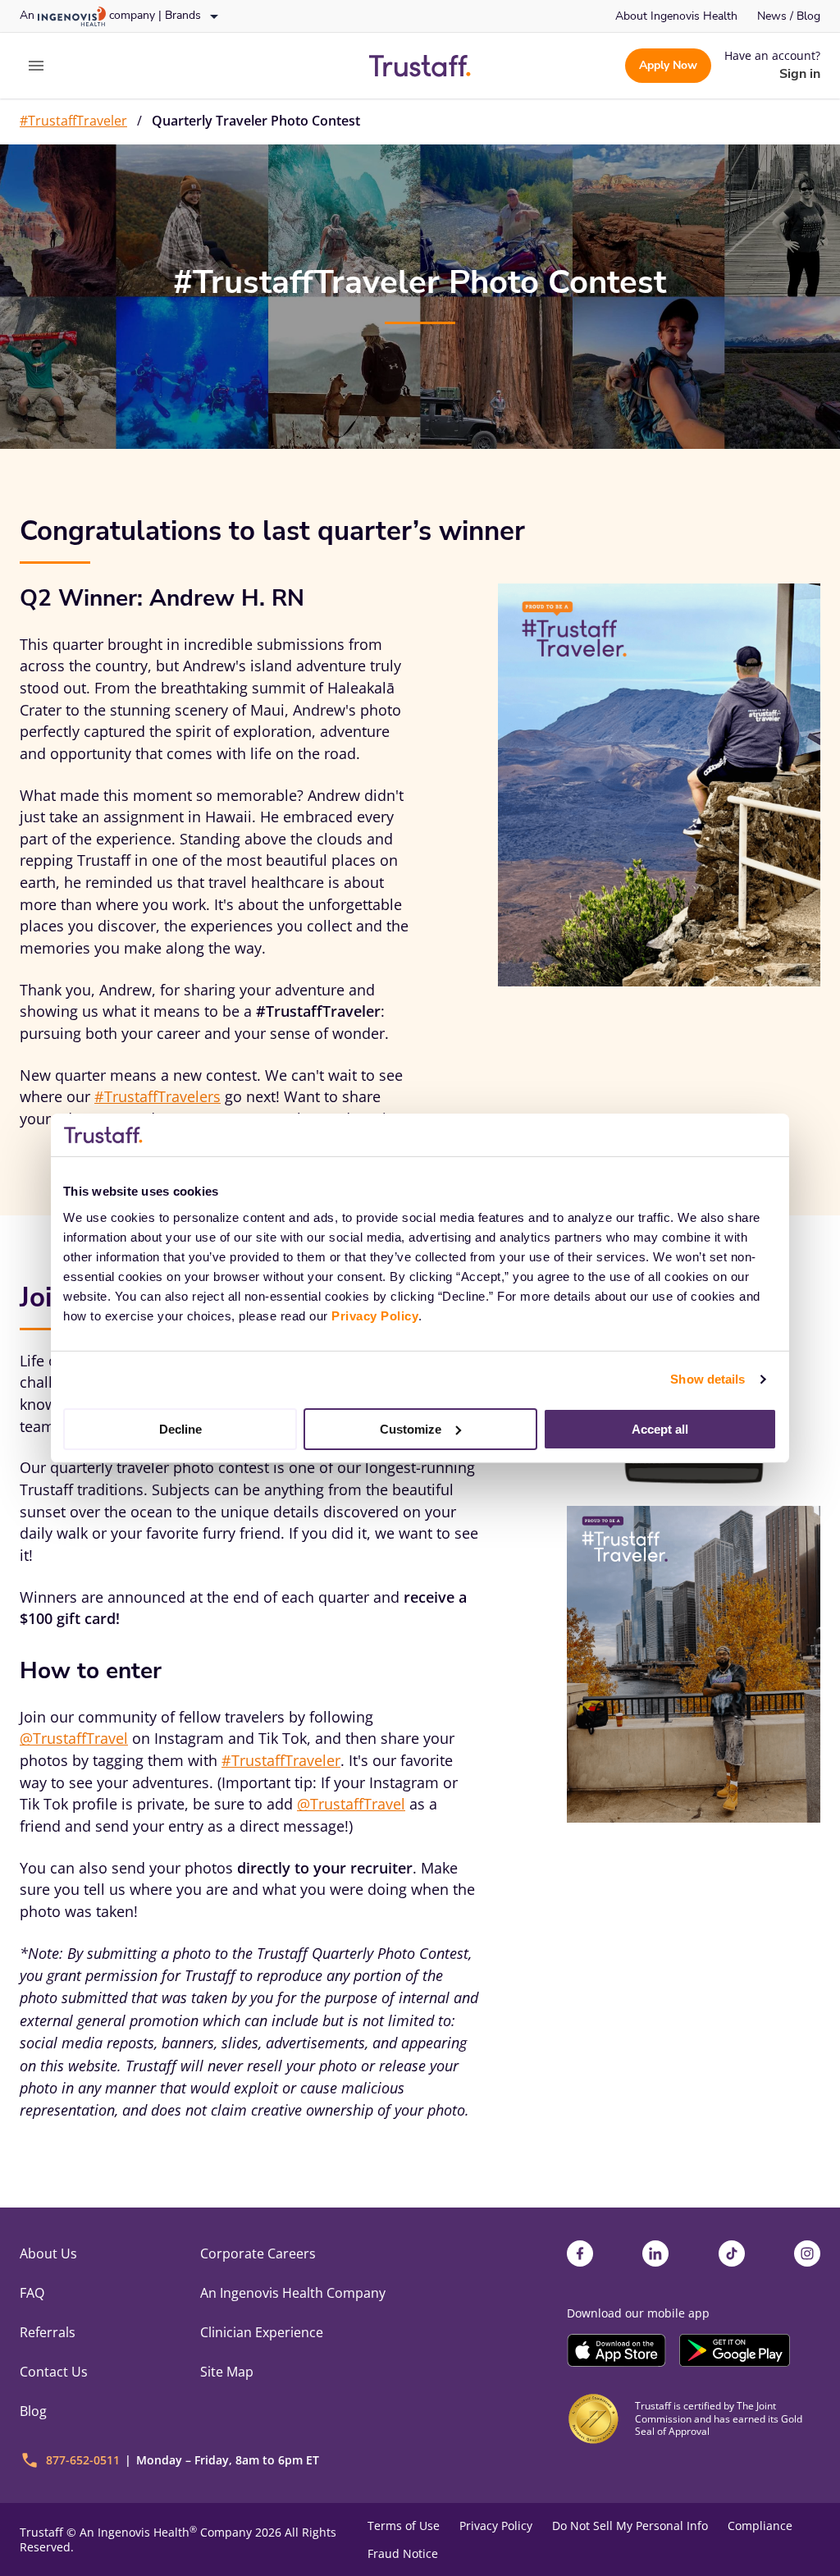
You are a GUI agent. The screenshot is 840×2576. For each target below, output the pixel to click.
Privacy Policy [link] (496, 2526)
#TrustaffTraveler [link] (73, 121)
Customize (411, 1428)
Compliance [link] (760, 2526)
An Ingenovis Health (138, 2532)
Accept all (660, 1428)
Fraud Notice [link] (403, 2554)
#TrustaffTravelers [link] (157, 1096)
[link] (676, 16)
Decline (180, 1428)
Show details (708, 1379)
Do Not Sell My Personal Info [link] (630, 2526)
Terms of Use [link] (404, 2526)
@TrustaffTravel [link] (74, 1738)
